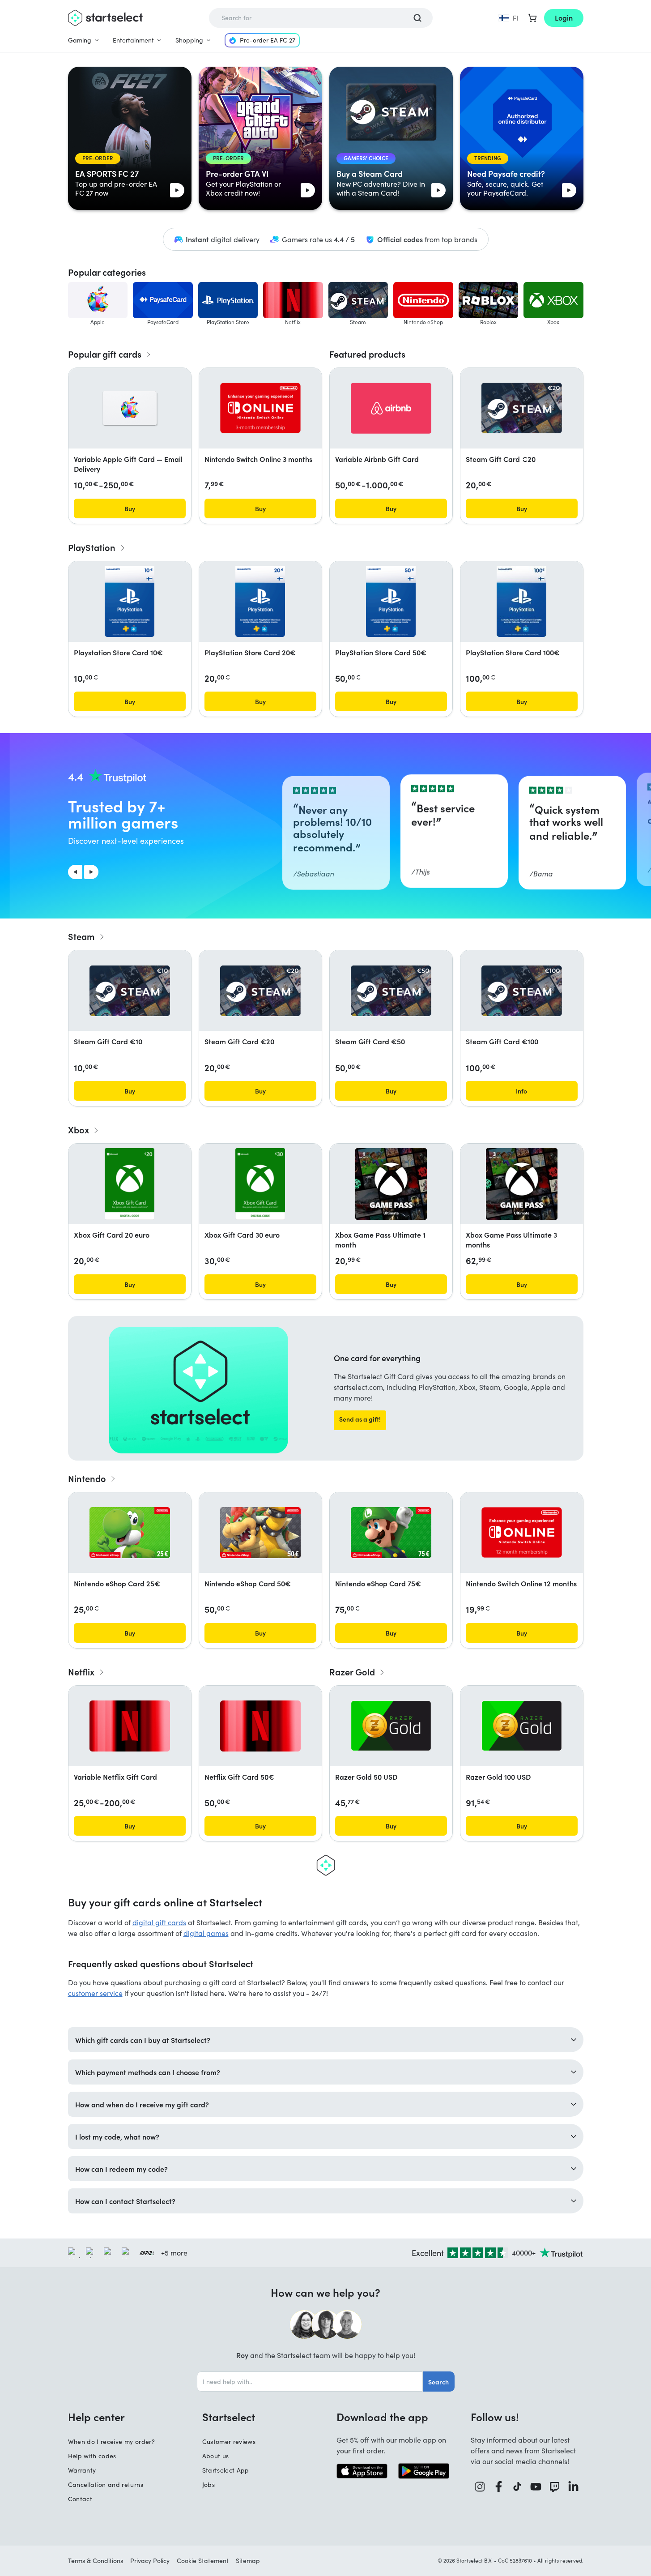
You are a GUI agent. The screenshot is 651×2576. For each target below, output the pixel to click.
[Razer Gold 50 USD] (391, 1726)
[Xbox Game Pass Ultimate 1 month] (391, 1184)
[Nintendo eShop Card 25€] (130, 1533)
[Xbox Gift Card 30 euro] (260, 1184)
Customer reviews (229, 2441)
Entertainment (133, 40)
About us (216, 2456)
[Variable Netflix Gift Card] (130, 1726)
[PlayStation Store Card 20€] (260, 602)
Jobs (208, 2484)
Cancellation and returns (106, 2484)
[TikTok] (517, 2487)
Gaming (80, 40)
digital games (206, 1933)
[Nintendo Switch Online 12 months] (522, 1532)
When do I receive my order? (111, 2441)
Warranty (82, 2470)
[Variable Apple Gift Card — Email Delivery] (130, 408)
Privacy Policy (150, 2561)
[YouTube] (536, 2487)
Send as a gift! (360, 1419)
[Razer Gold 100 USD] (522, 1726)
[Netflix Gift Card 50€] (260, 1726)
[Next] (91, 872)
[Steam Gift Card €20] (522, 408)
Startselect (229, 2417)
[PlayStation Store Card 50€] (391, 602)
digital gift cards (159, 1922)
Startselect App (226, 2470)
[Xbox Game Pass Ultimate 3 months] (522, 1184)
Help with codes (92, 2456)
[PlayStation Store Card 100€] (521, 602)
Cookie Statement (203, 2561)
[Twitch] (555, 2487)
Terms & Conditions (96, 2561)
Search (438, 2382)
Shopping (189, 40)
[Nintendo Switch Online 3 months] (260, 408)
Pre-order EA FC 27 (268, 40)
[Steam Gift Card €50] (391, 991)
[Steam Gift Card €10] (130, 991)
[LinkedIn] (574, 2487)
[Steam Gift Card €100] (522, 991)
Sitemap (248, 2561)
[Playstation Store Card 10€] (129, 602)
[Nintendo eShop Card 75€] (391, 1533)
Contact (80, 2499)
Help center (96, 2417)
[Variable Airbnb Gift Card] (391, 408)
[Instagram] (480, 2487)
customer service (95, 1993)
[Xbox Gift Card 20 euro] (130, 1184)
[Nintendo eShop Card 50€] (260, 1533)
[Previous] (75, 872)
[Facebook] (499, 2487)
